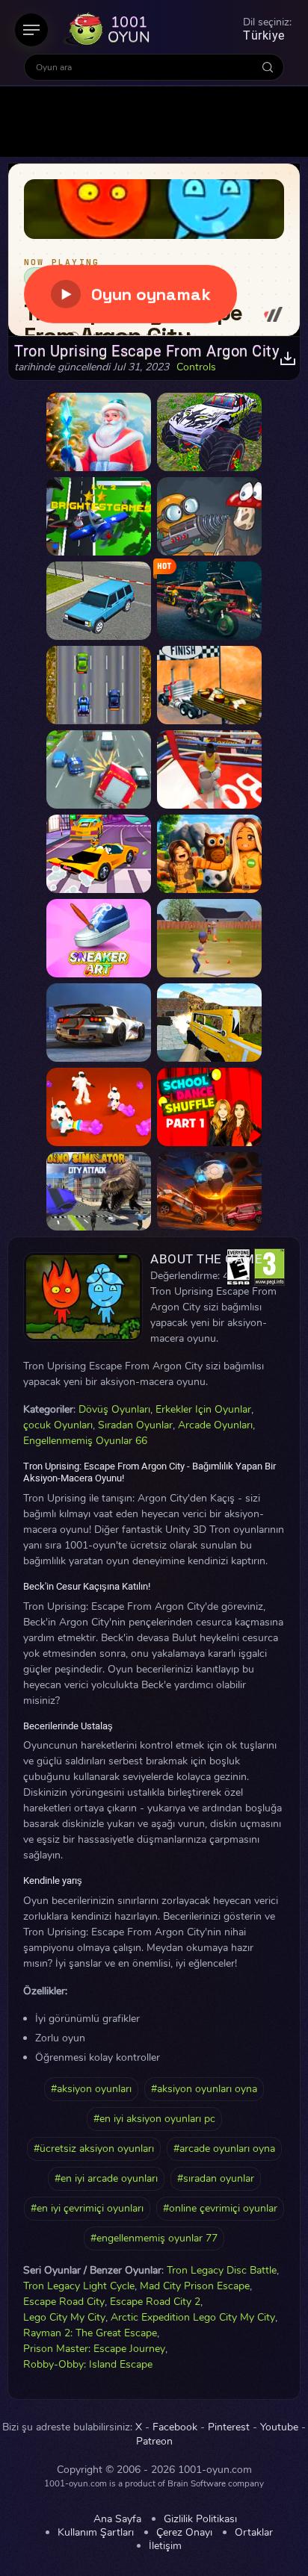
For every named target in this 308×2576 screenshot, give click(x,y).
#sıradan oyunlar (216, 2178)
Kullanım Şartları (96, 2533)
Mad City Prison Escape (195, 2286)
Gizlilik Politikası (200, 2519)
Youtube (279, 2427)
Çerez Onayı (184, 2533)
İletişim (165, 2546)
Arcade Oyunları (215, 1425)
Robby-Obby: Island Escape (88, 2364)
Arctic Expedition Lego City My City (193, 2317)
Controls (196, 367)
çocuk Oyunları (58, 1425)
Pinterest (229, 2427)
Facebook (175, 2427)
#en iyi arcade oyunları (106, 2178)
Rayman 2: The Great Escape (90, 2333)
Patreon (154, 2442)
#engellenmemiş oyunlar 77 (154, 2238)
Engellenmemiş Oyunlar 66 (85, 1441)
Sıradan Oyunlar (135, 1425)
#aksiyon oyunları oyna (204, 2089)
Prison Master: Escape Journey (94, 2349)
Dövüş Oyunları (114, 1409)
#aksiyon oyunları (91, 2089)
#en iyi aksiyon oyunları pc (154, 2119)
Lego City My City (64, 2317)
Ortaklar (254, 2533)
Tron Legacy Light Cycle (79, 2286)
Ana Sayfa (117, 2519)
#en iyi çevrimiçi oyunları (87, 2208)
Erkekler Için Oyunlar (203, 1409)
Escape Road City (64, 2302)
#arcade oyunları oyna (224, 2149)
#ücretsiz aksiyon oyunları (94, 2149)
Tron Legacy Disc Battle (222, 2270)
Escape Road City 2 (155, 2302)
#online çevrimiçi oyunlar (220, 2208)
